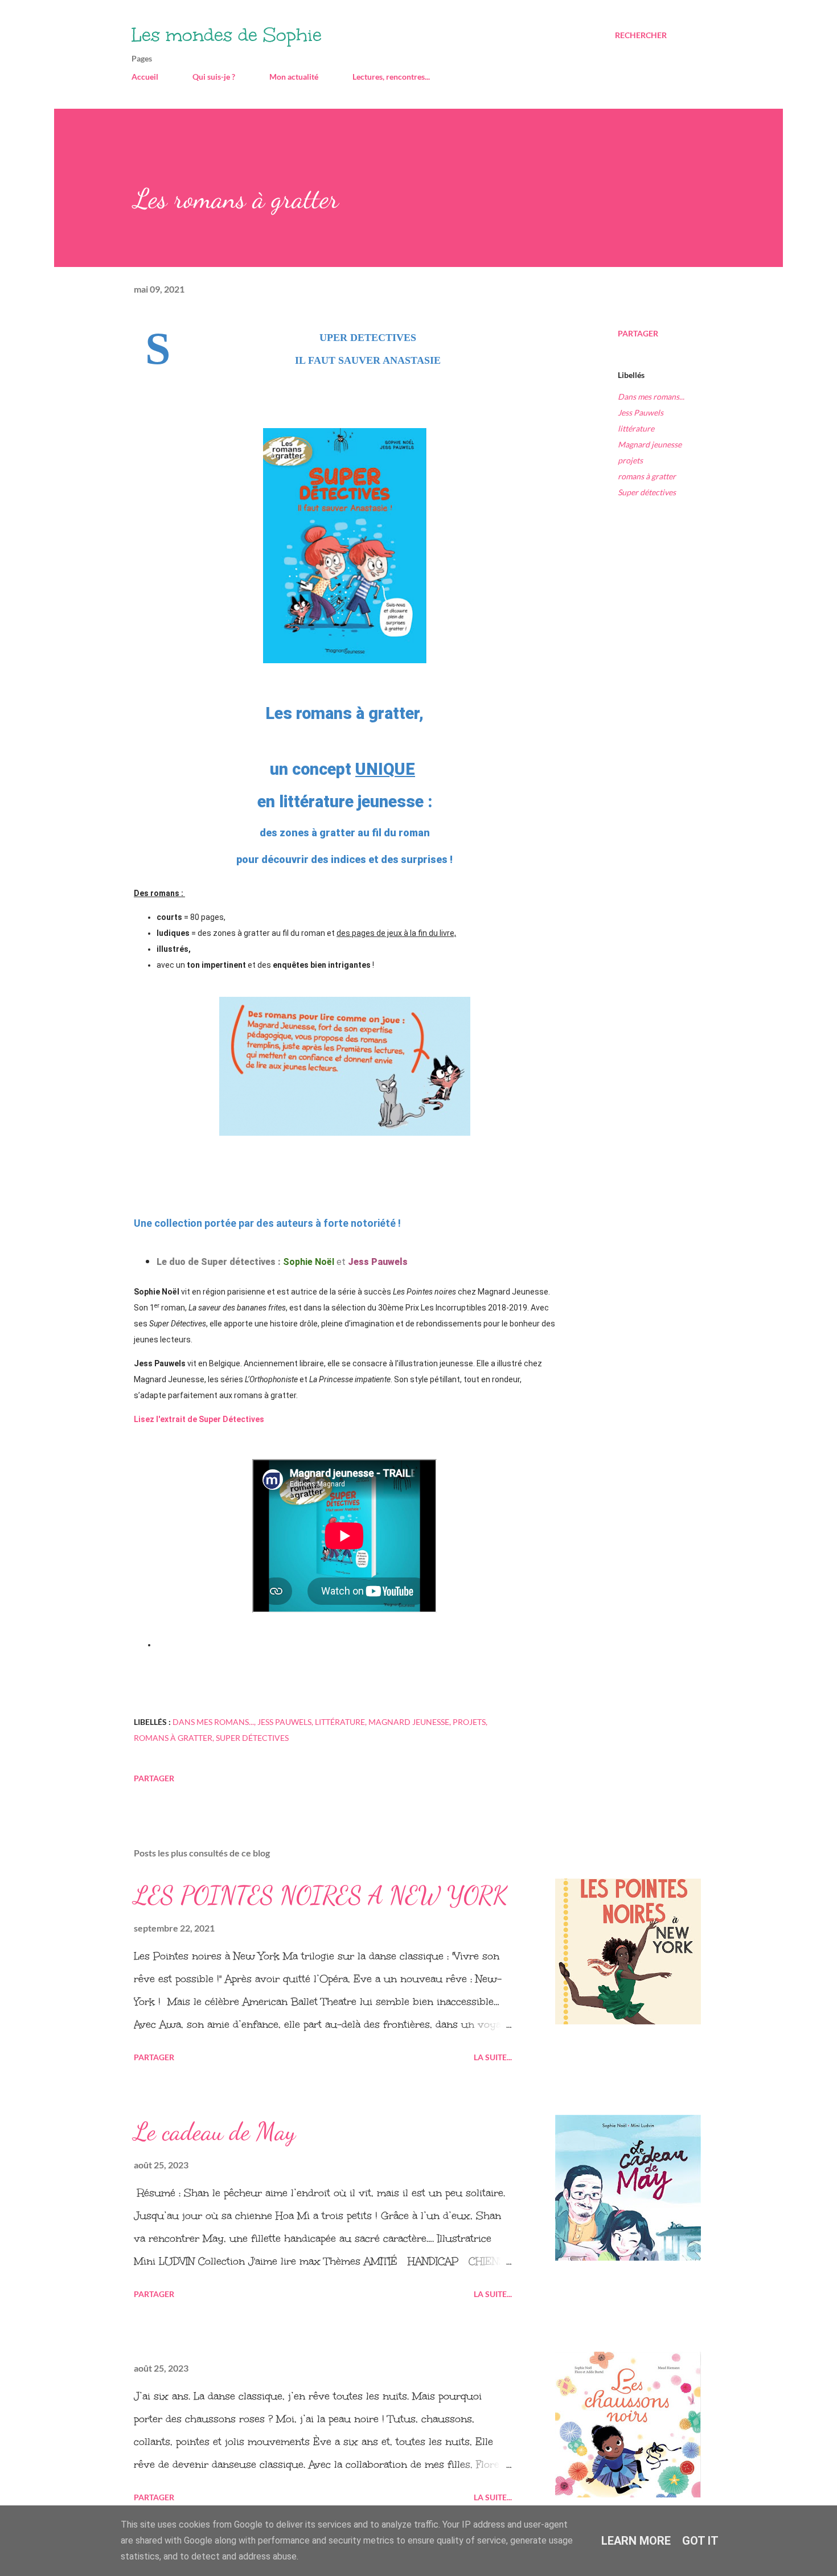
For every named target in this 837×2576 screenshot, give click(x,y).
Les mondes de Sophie (227, 35)
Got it (700, 2541)
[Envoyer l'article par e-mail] (141, 1761)
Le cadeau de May (215, 2131)
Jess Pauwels (641, 412)
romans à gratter (647, 476)
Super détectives (647, 492)
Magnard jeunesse (650, 444)
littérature (636, 428)
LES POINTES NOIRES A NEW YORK (321, 1895)
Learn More (636, 2541)
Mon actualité (294, 77)
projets (630, 460)
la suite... (493, 2057)
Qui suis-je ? (214, 77)
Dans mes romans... (651, 397)
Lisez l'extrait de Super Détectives (200, 1419)
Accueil (145, 77)
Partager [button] (638, 333)
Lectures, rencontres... (391, 77)
